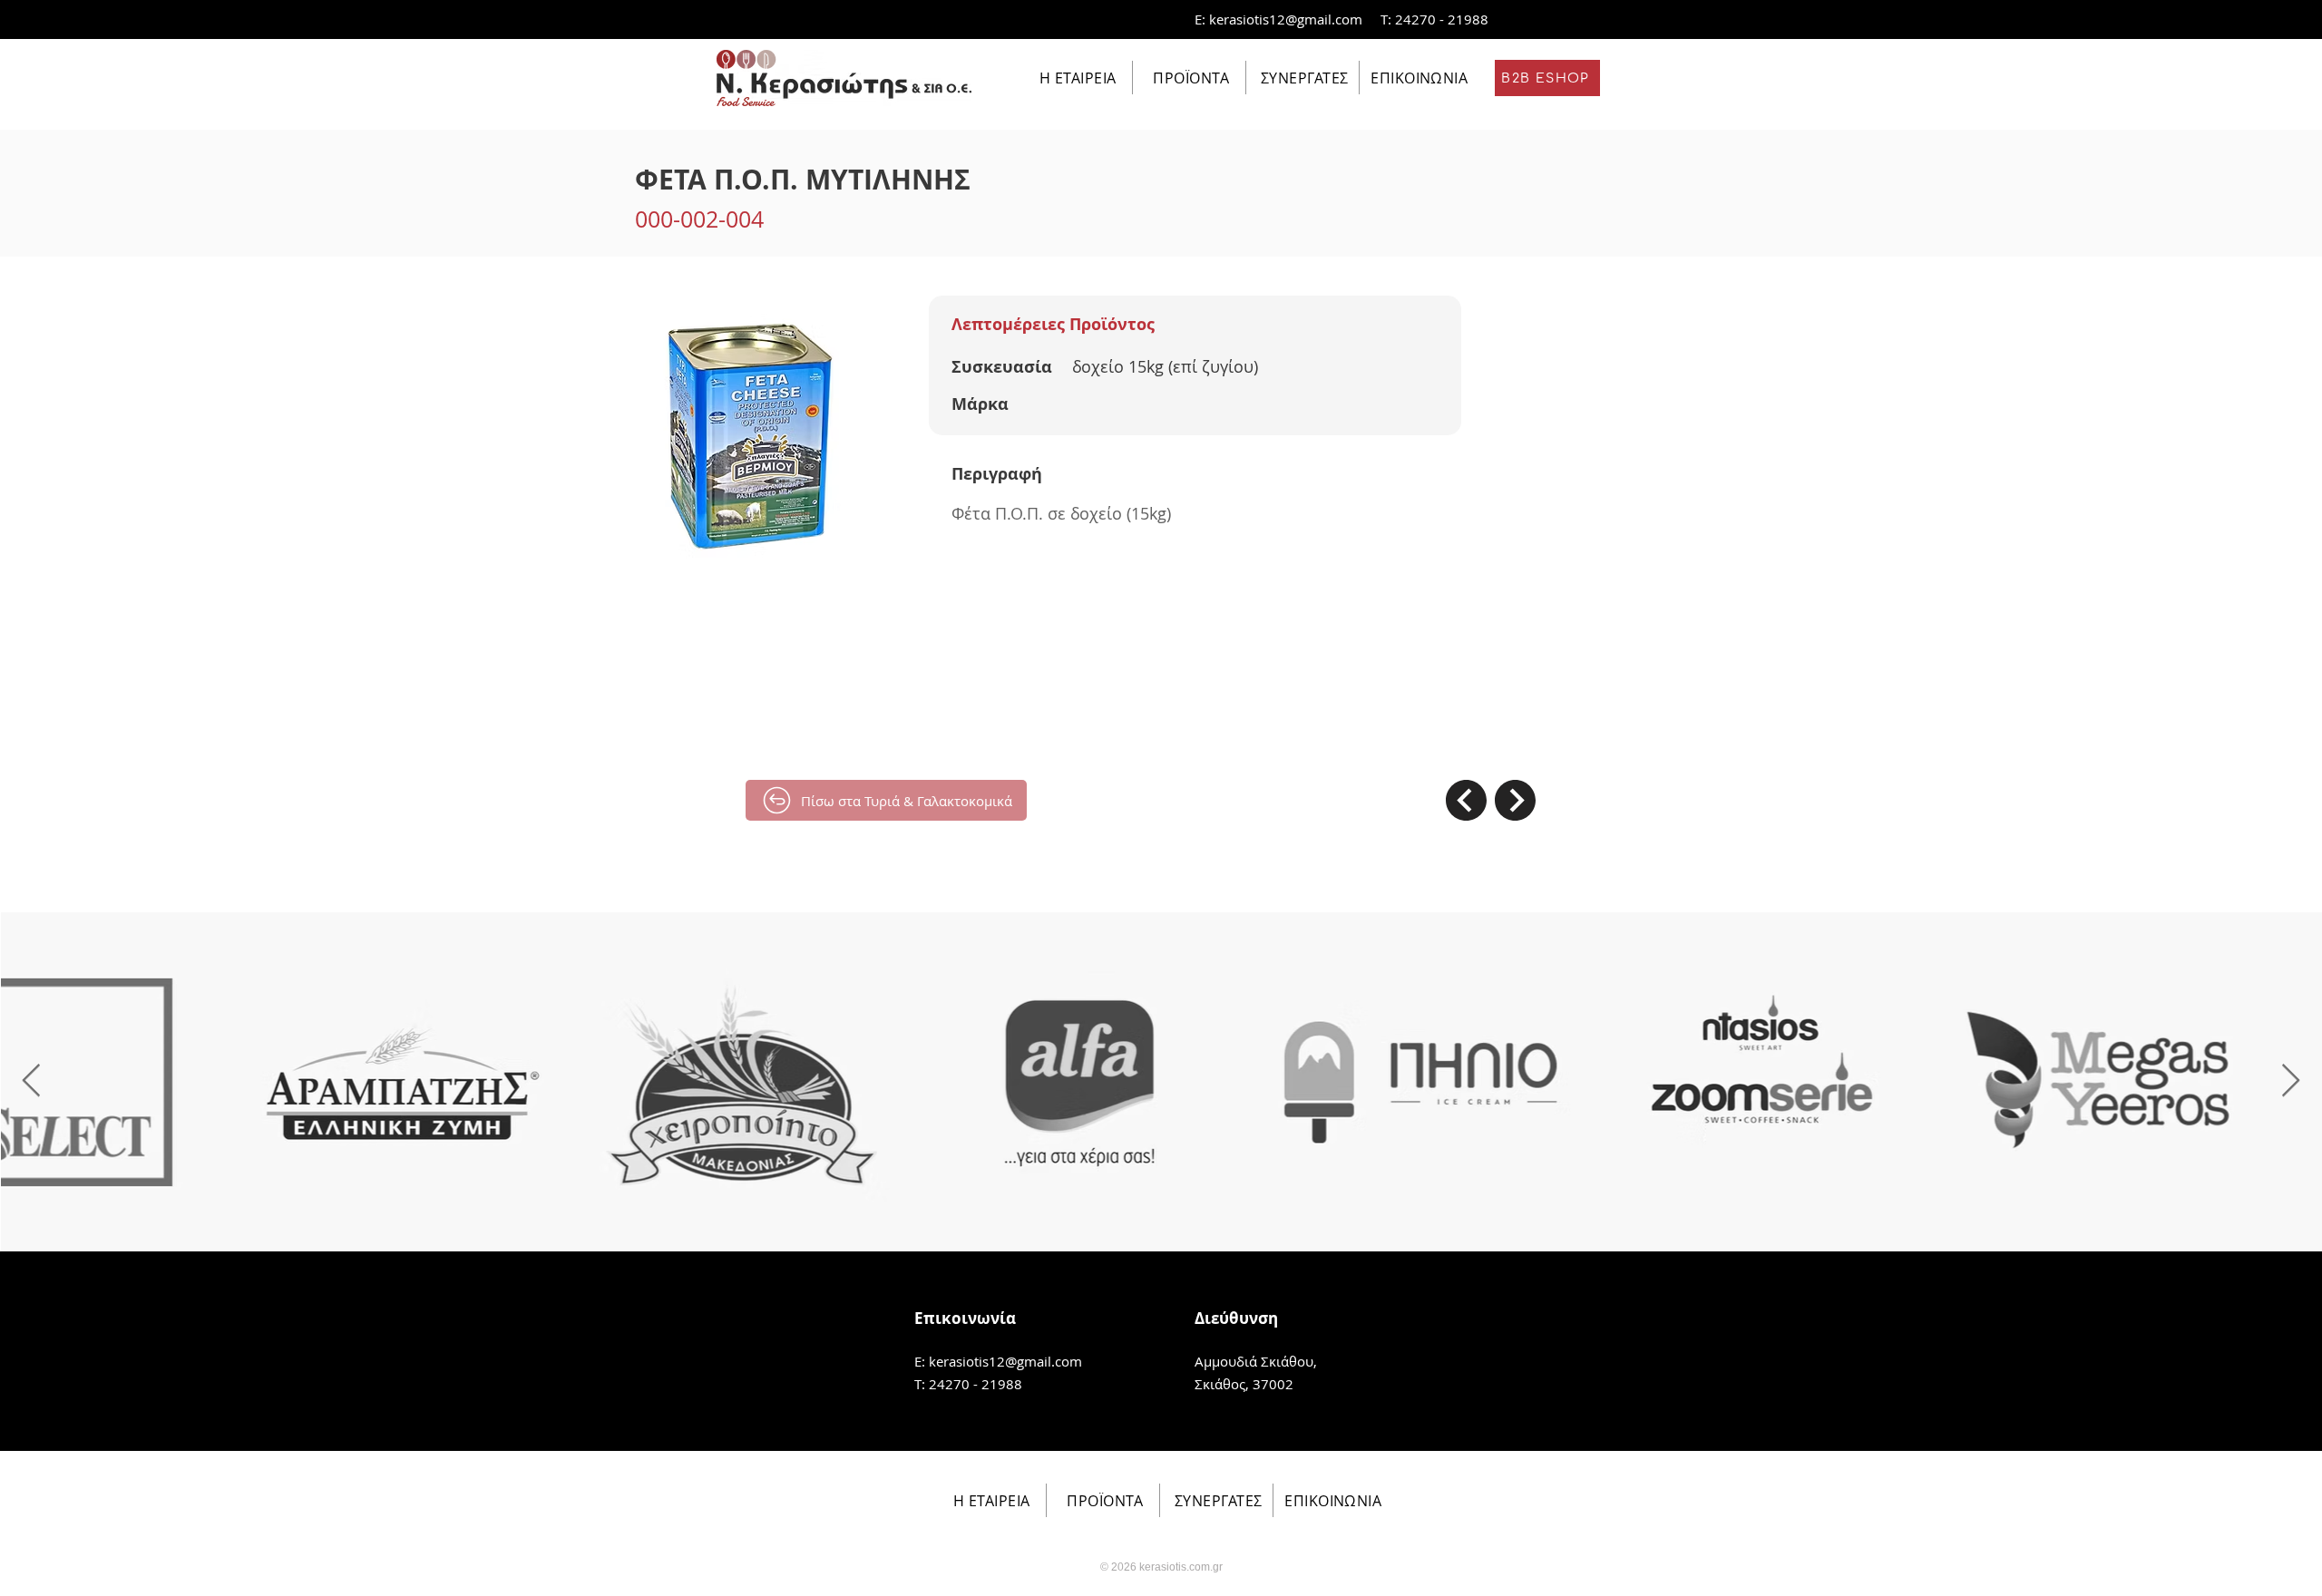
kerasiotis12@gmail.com (1286, 19)
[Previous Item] (31, 1081)
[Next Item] (2291, 1081)
